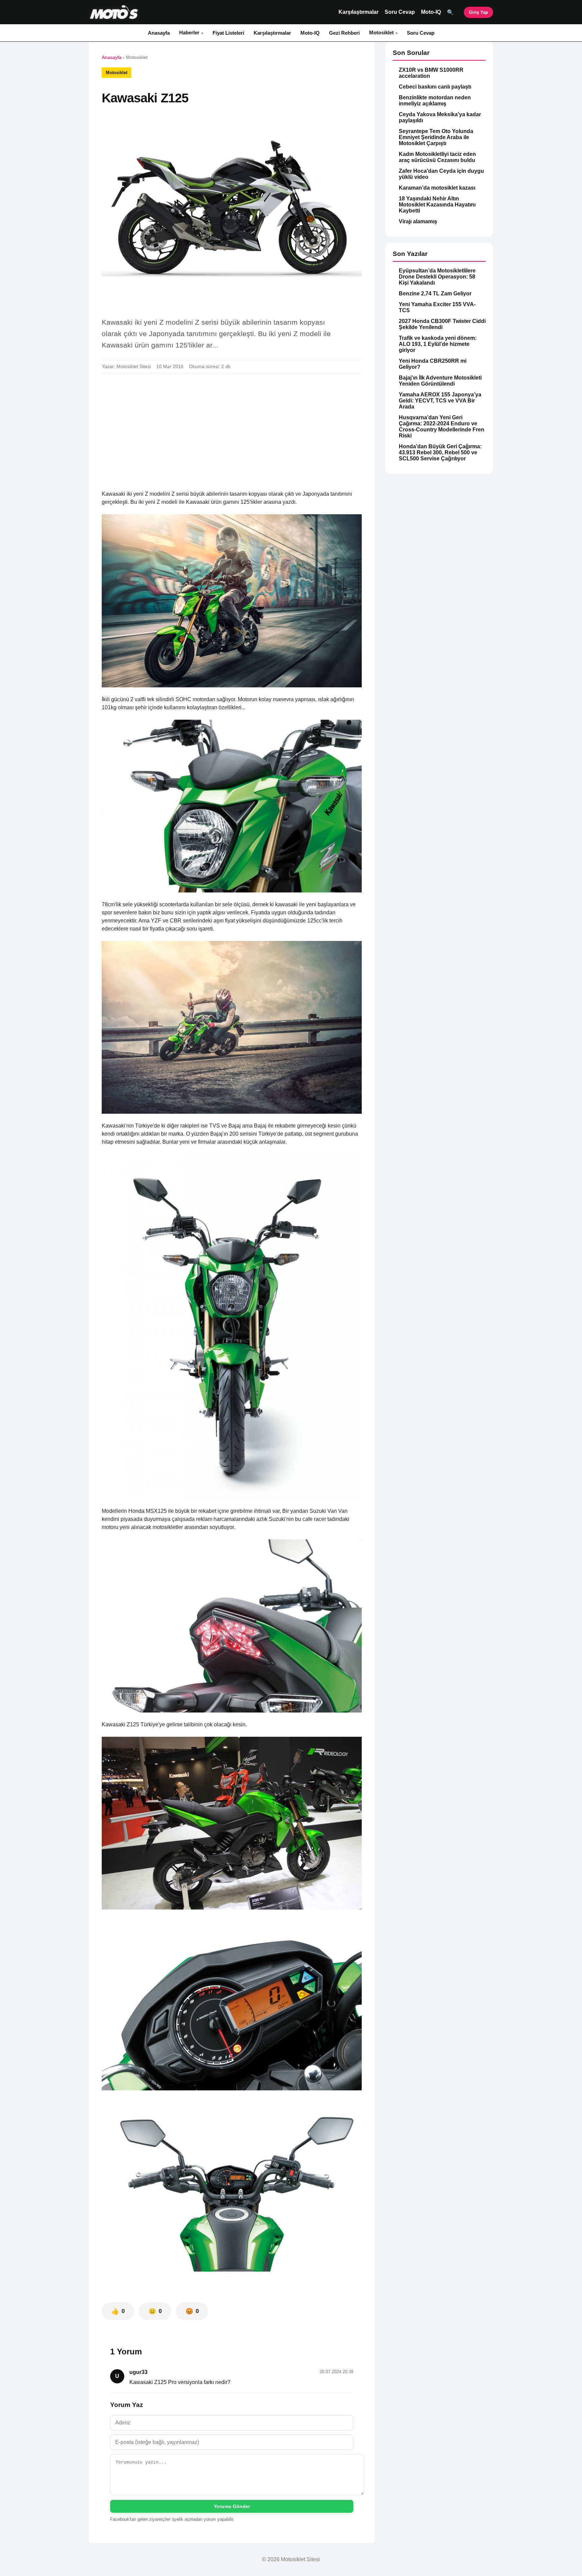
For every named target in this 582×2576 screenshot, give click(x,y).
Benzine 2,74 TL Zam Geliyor (435, 294)
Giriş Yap (478, 12)
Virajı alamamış (418, 221)
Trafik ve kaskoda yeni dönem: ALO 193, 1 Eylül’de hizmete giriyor (438, 344)
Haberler (189, 32)
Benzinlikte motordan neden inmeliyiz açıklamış (435, 101)
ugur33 (138, 2372)
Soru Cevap (400, 12)
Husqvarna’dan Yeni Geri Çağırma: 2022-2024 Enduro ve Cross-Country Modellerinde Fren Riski (442, 427)
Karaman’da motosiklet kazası (437, 188)
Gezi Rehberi (344, 33)
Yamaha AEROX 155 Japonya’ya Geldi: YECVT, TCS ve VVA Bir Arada (440, 401)
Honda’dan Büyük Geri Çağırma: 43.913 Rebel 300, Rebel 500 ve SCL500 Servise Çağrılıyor (440, 452)
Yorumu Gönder (232, 2506)
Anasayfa (159, 33)
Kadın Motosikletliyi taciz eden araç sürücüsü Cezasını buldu (437, 157)
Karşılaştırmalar (359, 12)
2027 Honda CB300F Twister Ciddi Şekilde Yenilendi (442, 324)
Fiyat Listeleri (228, 33)
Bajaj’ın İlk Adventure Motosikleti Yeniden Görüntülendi (440, 381)
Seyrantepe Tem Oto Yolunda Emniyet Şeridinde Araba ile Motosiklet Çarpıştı (436, 137)
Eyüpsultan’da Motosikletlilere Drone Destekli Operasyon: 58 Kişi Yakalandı (437, 277)
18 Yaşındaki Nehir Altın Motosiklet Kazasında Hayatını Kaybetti (437, 205)
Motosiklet (381, 32)
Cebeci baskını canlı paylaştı (435, 87)
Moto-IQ (431, 12)
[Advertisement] (232, 429)
